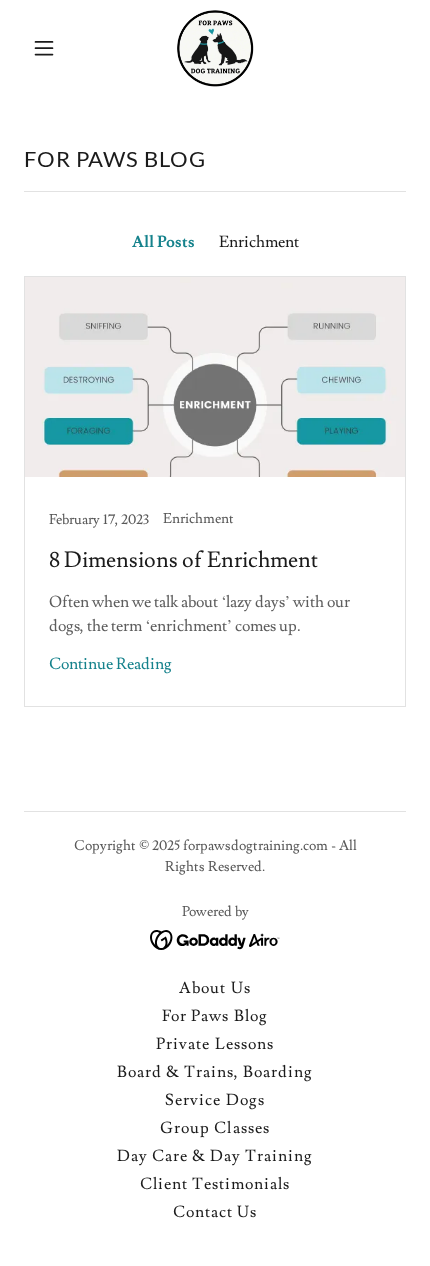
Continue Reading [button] (110, 664)
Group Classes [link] (214, 1128)
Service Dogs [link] (214, 1100)
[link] (215, 48)
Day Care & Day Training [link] (215, 1156)
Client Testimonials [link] (215, 1184)
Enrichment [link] (259, 242)
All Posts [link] (163, 242)
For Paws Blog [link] (214, 1016)
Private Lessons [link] (214, 1044)
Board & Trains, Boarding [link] (215, 1072)
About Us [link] (214, 988)
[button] (52, 48)
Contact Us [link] (215, 1212)
